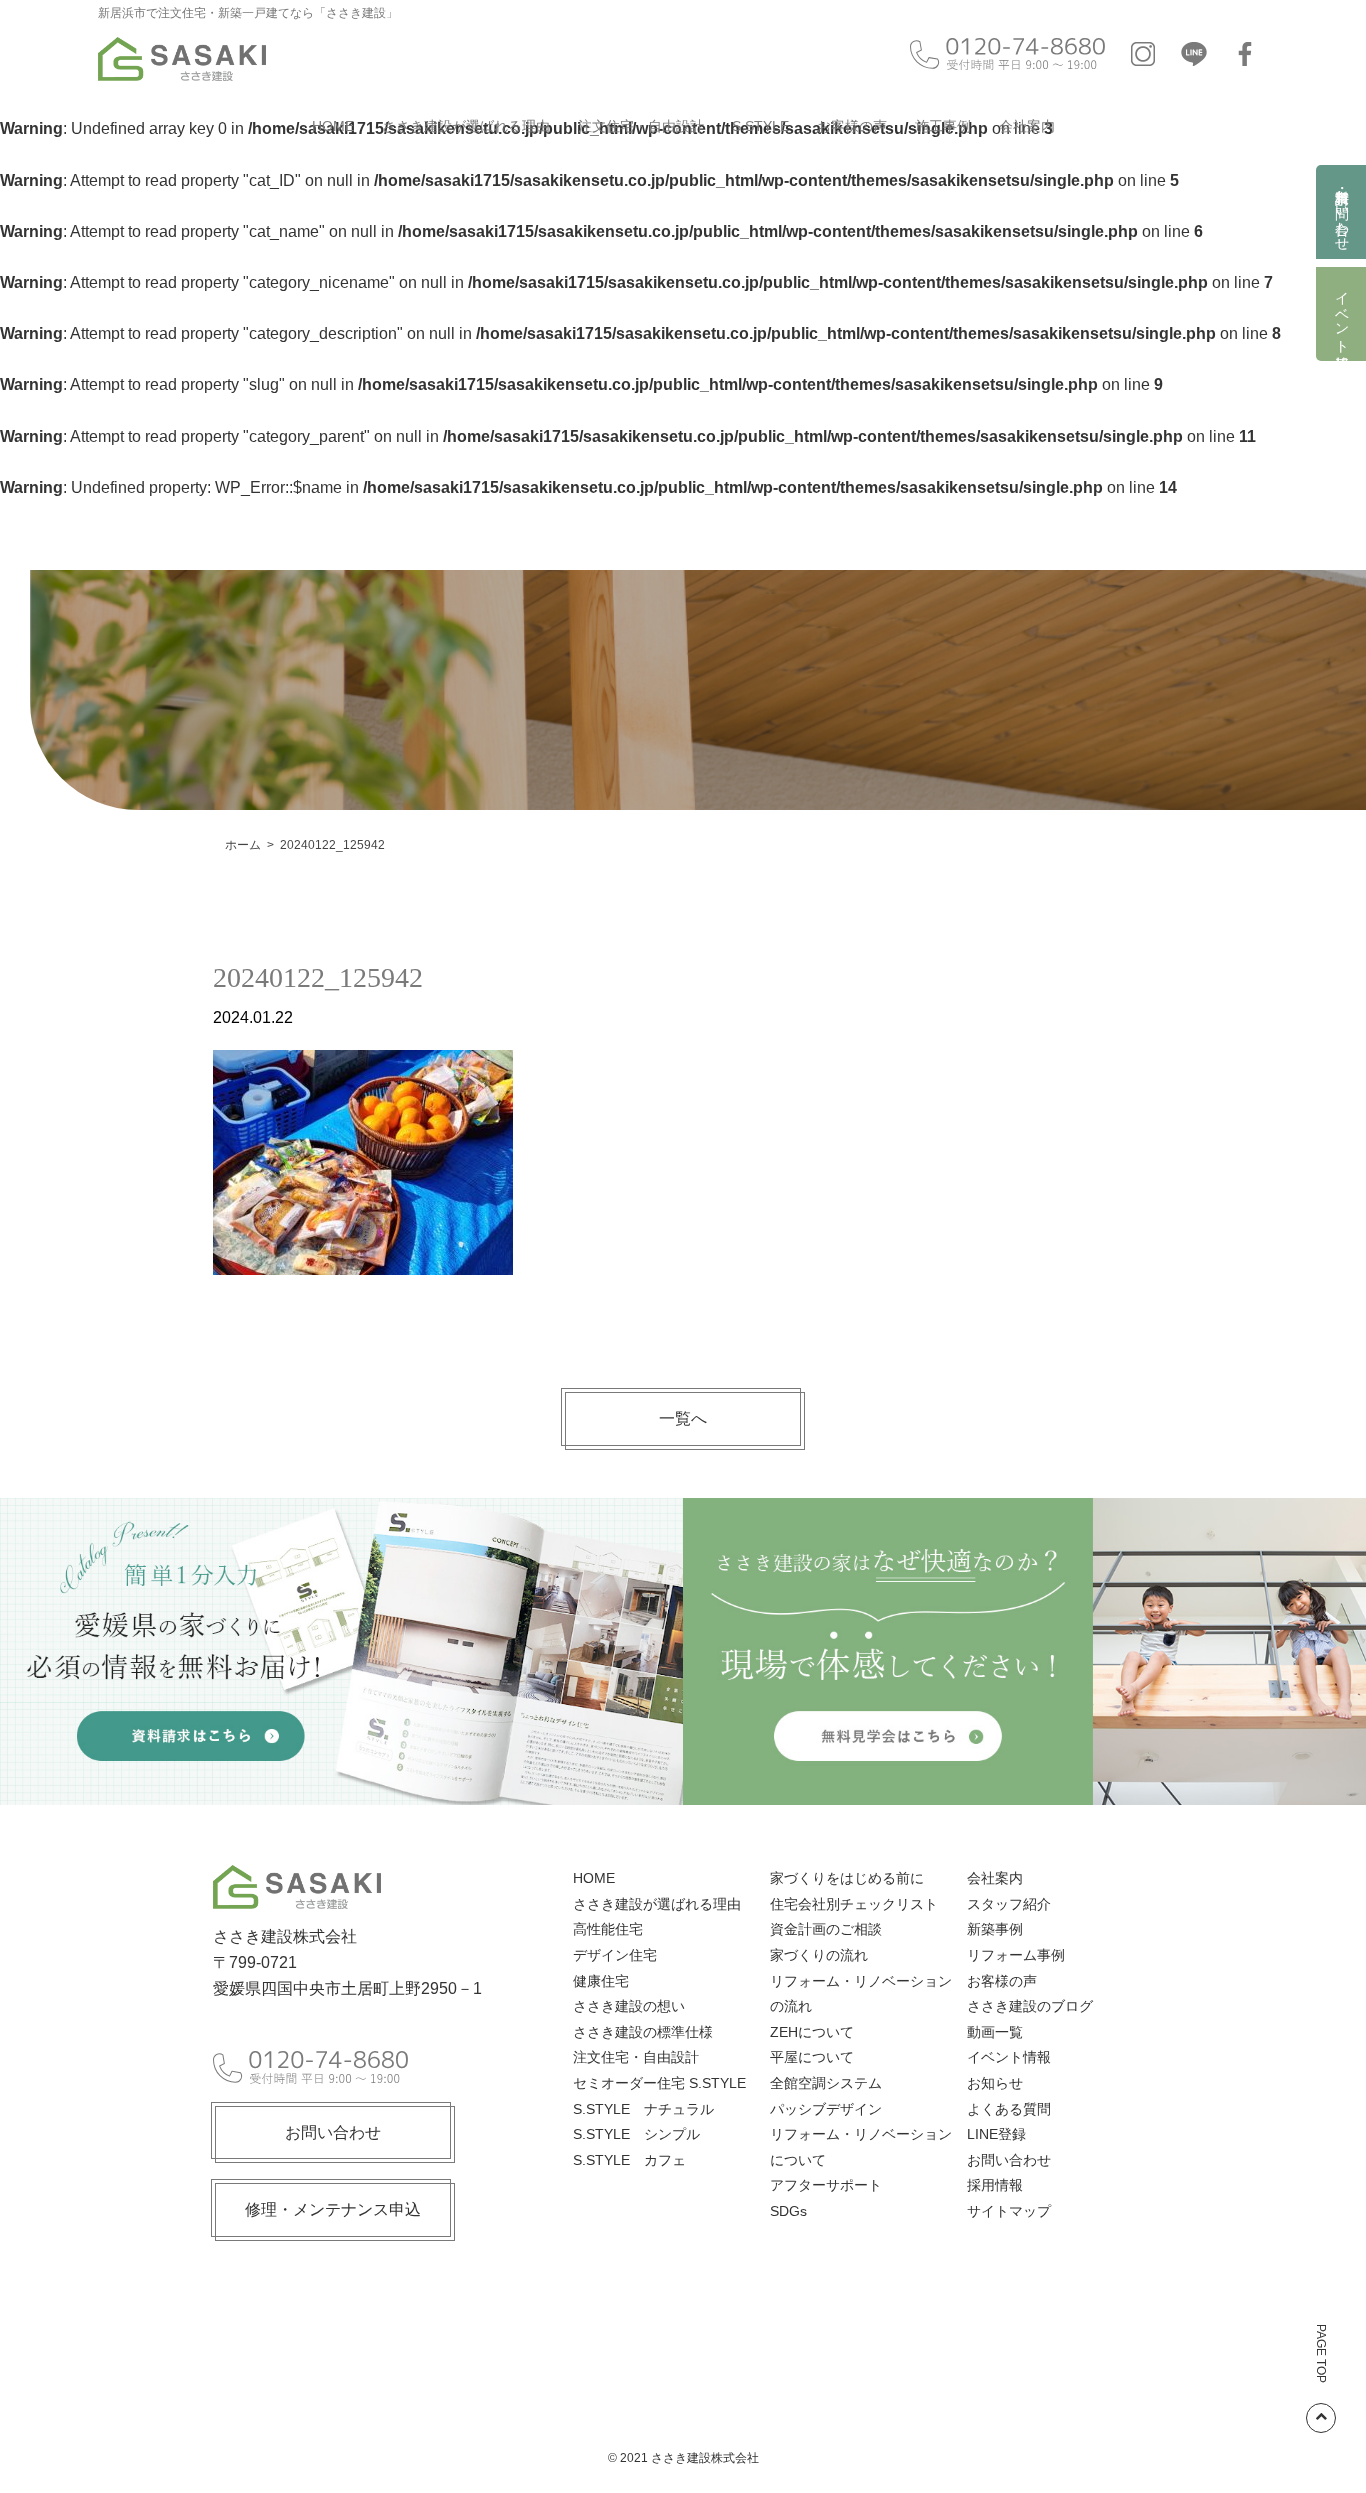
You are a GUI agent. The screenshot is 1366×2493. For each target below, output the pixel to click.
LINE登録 (996, 2134)
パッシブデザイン (826, 2109)
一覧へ (683, 1418)
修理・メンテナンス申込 (333, 2209)
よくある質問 (1009, 2109)
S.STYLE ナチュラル (643, 2109)
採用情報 (995, 2185)
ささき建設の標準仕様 (643, 2032)
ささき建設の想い (629, 2006)
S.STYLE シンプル (636, 2134)
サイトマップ (1009, 2211)
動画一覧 (995, 2032)
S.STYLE (760, 126)
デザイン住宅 (615, 1955)
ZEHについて (812, 2032)
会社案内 (1027, 126)
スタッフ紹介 (1009, 1904)
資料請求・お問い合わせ (1342, 212)
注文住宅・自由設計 (641, 126)
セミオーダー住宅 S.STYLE (659, 2083)
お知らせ (995, 2083)
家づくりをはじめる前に (847, 1878)
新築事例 (995, 1929)
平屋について (812, 2057)
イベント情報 (1342, 314)
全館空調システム (826, 2083)
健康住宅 (601, 1981)
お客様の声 (852, 126)
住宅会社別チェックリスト (854, 1904)
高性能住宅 (608, 1929)
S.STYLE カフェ (629, 2160)
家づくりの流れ (819, 1955)
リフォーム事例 (1016, 1955)
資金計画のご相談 (826, 1929)
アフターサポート (826, 2185)
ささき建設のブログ (1030, 2006)
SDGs (788, 2211)
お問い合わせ (333, 2132)
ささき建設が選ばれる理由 (466, 126)
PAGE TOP (1321, 2353)
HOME (333, 126)
